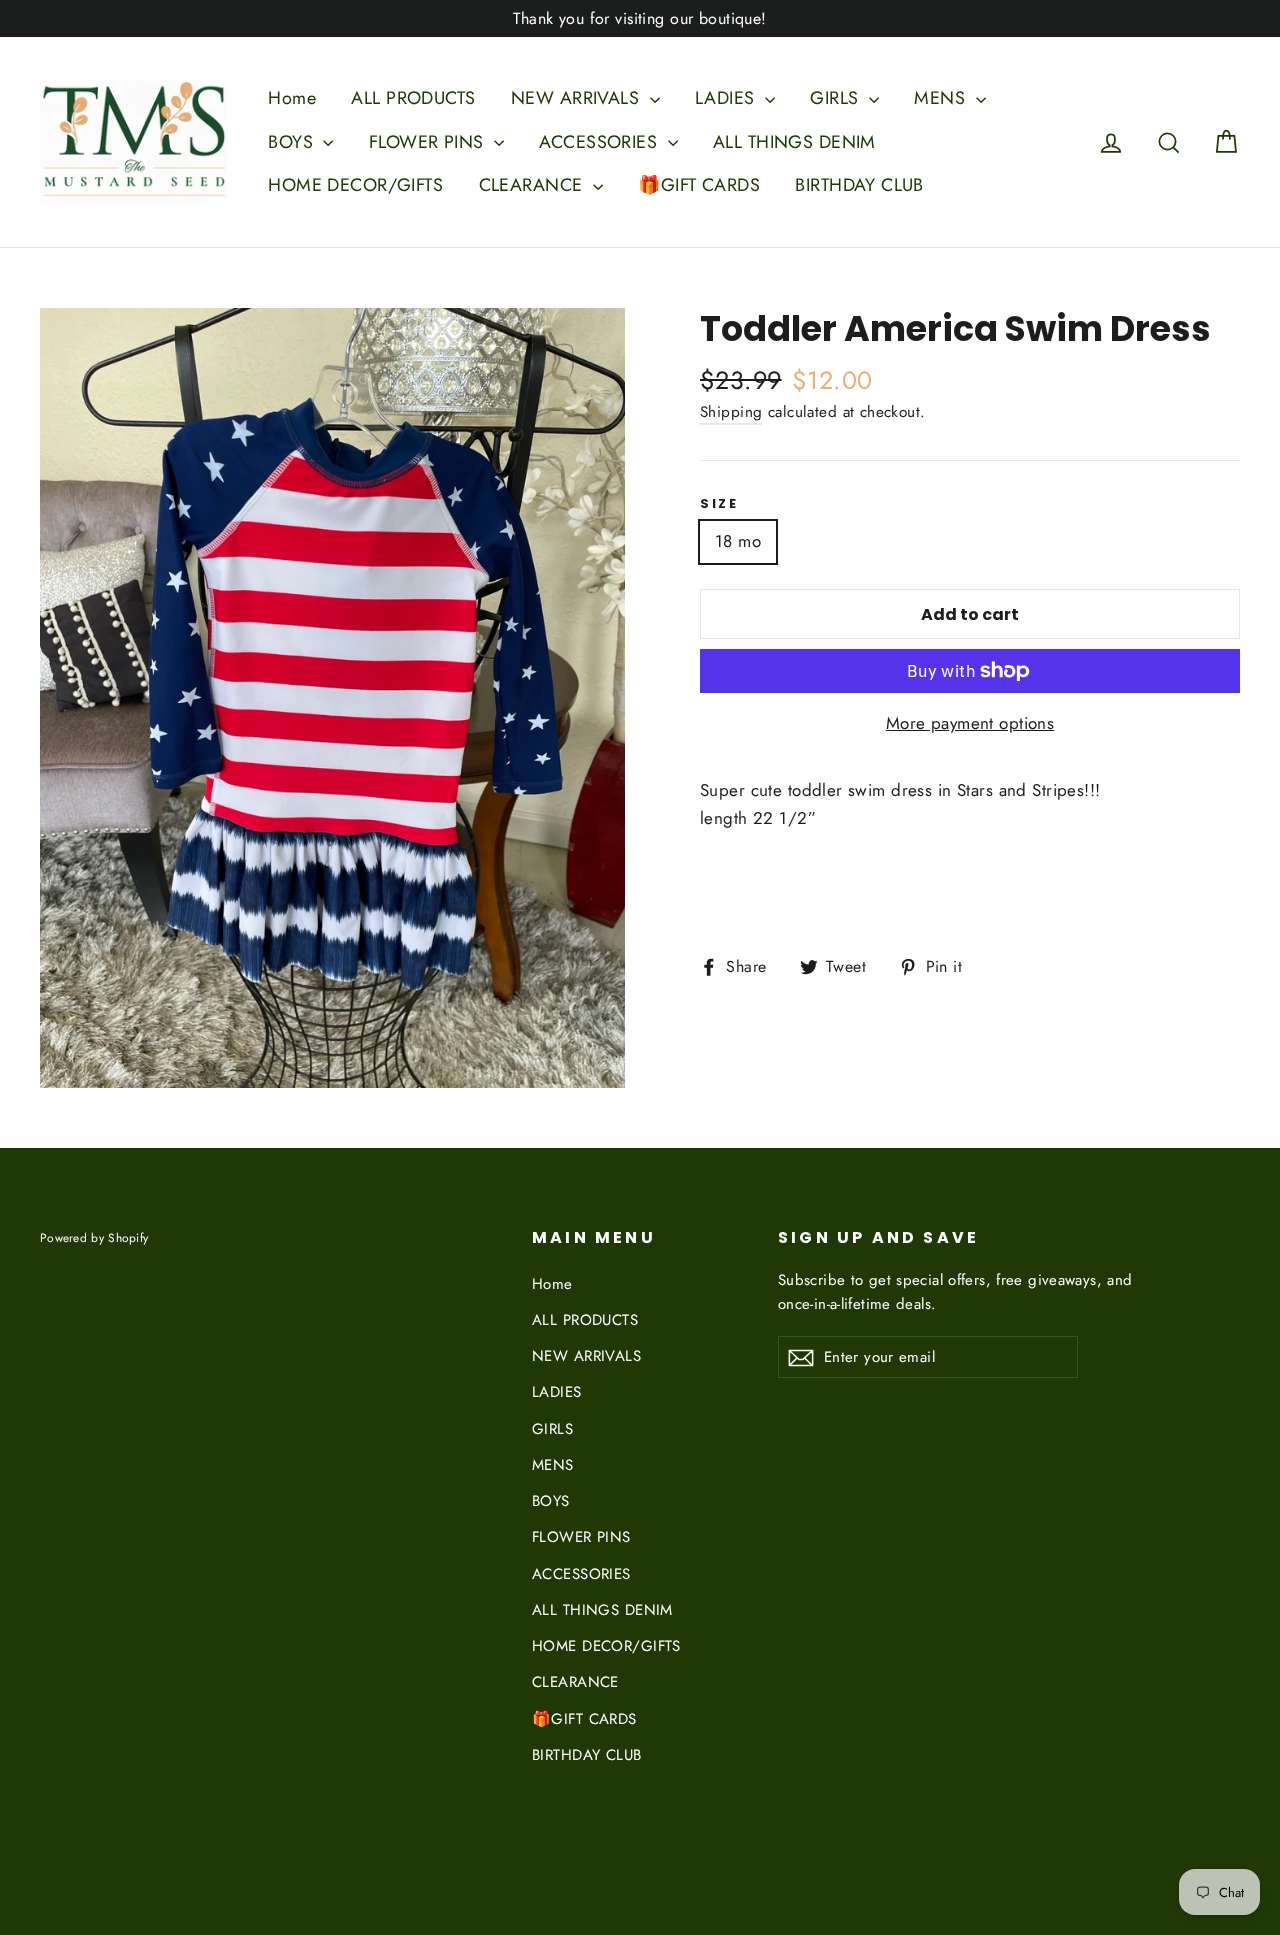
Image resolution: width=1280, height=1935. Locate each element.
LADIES (727, 98)
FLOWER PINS (429, 142)
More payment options (970, 723)
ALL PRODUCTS (413, 98)
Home (292, 98)
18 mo (738, 541)
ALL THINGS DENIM (794, 142)
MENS (942, 98)
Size (719, 504)
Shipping (731, 412)
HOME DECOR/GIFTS (355, 185)
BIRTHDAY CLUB (859, 185)
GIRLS (837, 98)
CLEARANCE (533, 185)
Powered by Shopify (94, 1237)
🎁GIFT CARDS (699, 185)
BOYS (293, 142)
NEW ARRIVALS (578, 98)
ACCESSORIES (600, 142)
